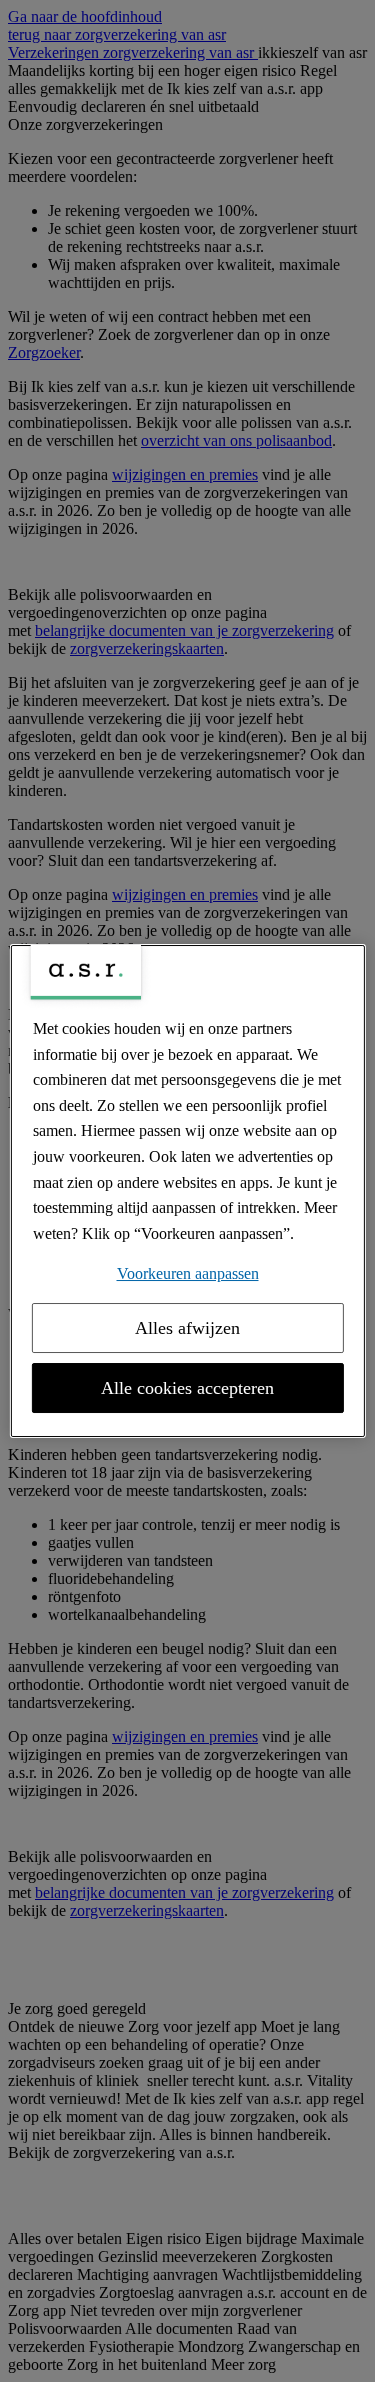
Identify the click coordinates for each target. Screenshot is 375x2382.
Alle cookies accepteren (187, 1388)
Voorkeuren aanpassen (188, 1273)
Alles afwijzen (187, 1328)
